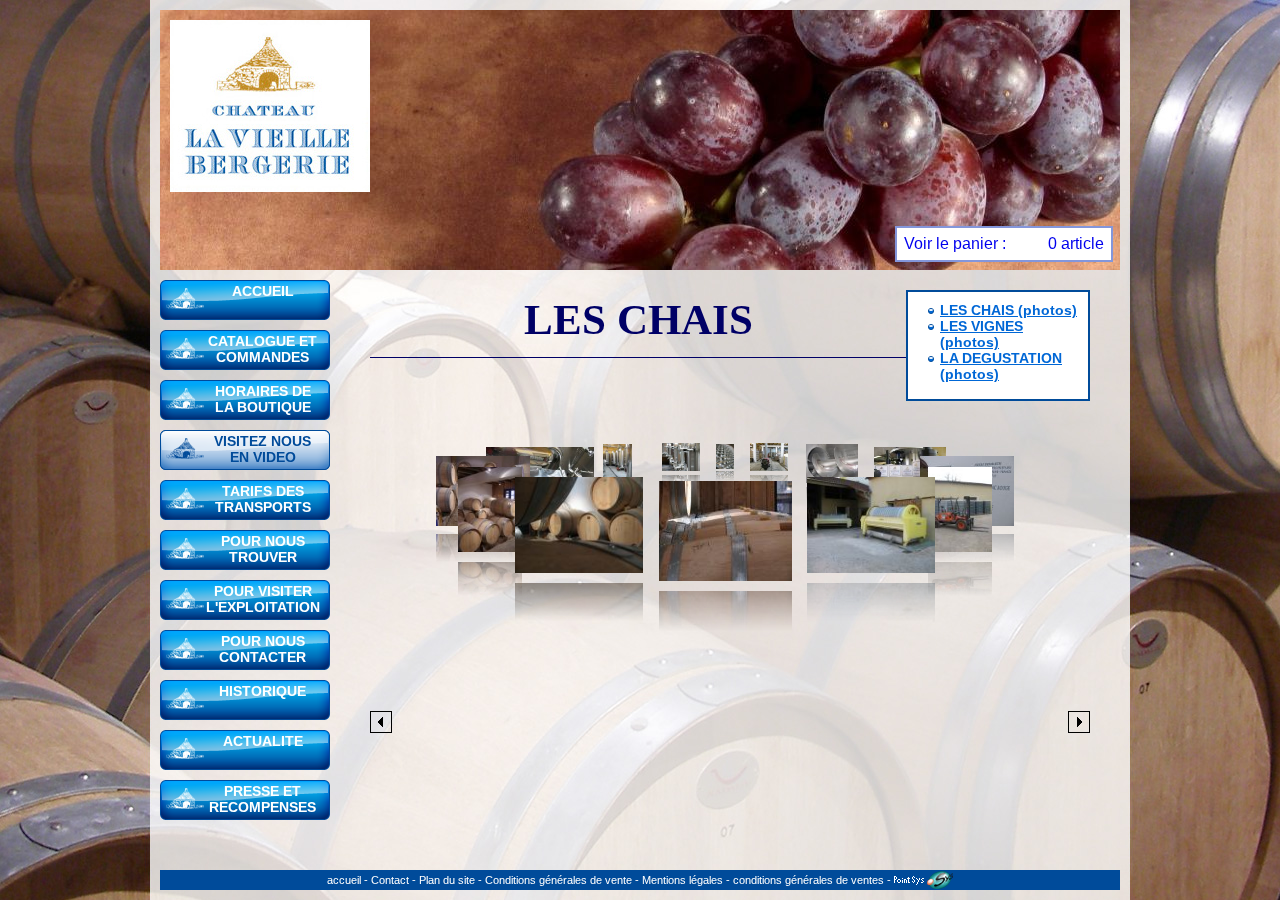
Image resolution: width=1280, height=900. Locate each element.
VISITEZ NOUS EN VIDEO (262, 449)
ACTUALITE (263, 741)
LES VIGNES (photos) (981, 334)
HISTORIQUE (262, 691)
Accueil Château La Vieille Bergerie (270, 106)
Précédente (381, 722)
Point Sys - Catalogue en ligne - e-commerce (923, 880)
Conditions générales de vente (558, 880)
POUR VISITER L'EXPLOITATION (263, 599)
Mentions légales (682, 880)
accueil (344, 880)
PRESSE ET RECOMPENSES (262, 799)
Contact (390, 880)
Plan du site (447, 880)
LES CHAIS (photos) (1008, 310)
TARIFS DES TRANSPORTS (263, 499)
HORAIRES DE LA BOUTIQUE (263, 399)
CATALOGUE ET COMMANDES (262, 349)
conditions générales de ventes (808, 880)
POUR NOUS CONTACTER (262, 649)
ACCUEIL (263, 291)
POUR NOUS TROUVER (263, 549)
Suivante (1079, 722)
